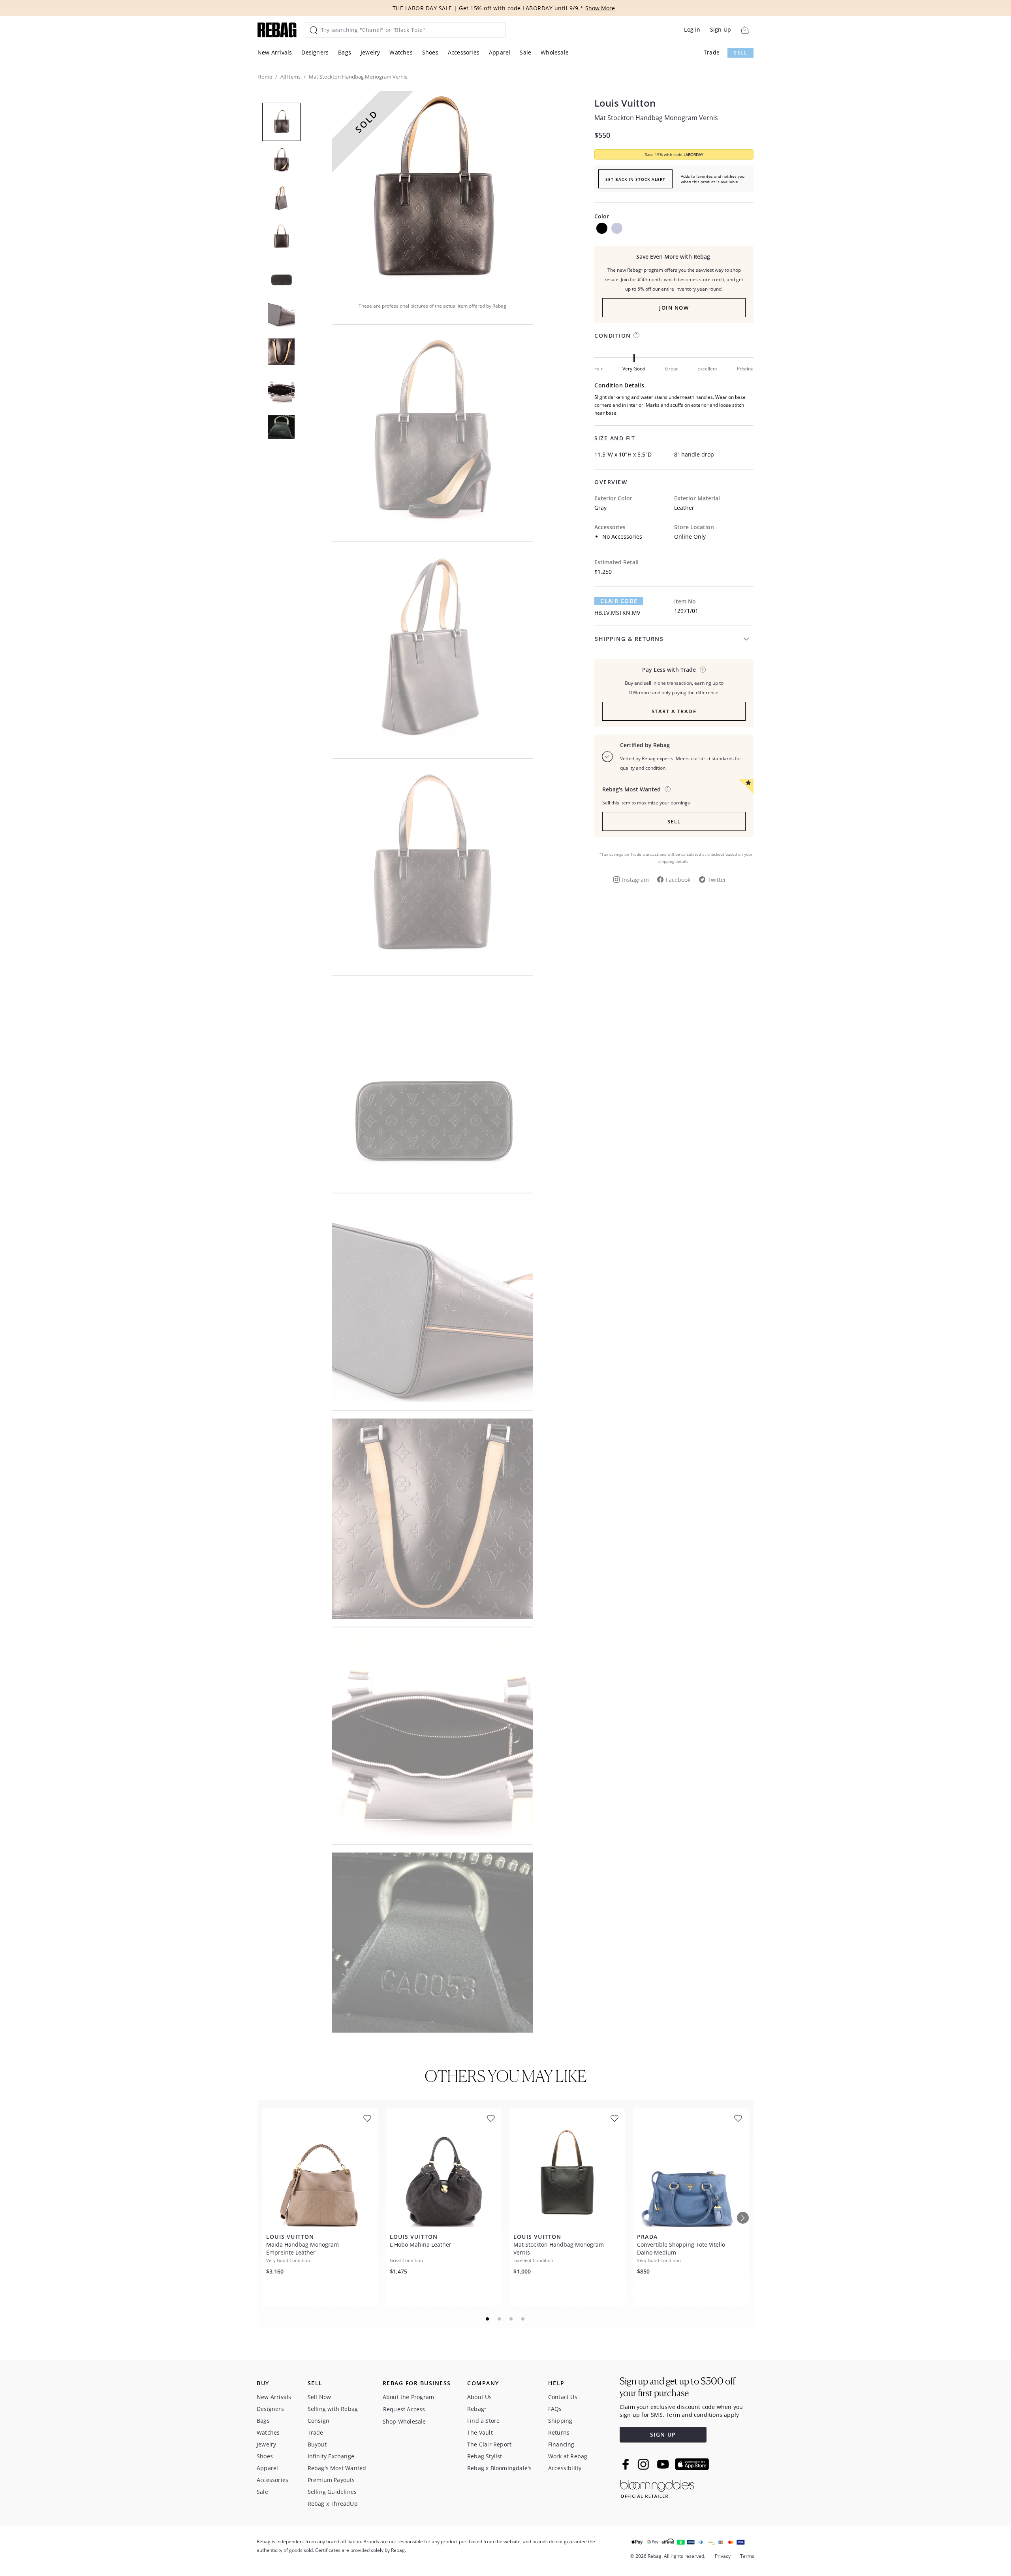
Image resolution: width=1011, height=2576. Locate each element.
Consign (319, 2421)
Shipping (560, 2421)
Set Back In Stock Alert (635, 179)
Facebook (678, 880)
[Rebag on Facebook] (627, 2464)
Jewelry (370, 52)
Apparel (500, 52)
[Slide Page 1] (488, 2319)
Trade (712, 52)
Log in (692, 29)
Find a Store (483, 2421)
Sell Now (319, 2397)
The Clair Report (489, 2444)
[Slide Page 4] (523, 2319)
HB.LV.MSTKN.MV (617, 613)
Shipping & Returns (629, 639)
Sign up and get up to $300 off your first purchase (677, 2387)
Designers (315, 52)
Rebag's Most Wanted (337, 2468)
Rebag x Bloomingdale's (499, 2468)
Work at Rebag (568, 2456)
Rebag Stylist (485, 2456)
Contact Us (563, 2397)
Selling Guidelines (332, 2492)
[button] (432, 191)
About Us (480, 2397)
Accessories (464, 52)
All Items (290, 77)
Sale (525, 52)
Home (265, 77)
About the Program (408, 2397)
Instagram (635, 880)
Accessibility (565, 2468)
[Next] (743, 2218)
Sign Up (721, 29)
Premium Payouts (331, 2480)
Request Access (404, 2409)
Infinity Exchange (331, 2456)
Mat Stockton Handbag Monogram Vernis (656, 118)
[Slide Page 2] (500, 2319)
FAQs (555, 2409)
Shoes (430, 52)
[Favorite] (367, 2118)
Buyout (317, 2444)
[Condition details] (636, 335)
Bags (345, 52)
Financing (561, 2444)
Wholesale (555, 52)
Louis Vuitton (625, 103)
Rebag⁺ (477, 2409)
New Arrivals (275, 52)
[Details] (703, 670)
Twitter (717, 880)
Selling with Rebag (333, 2409)
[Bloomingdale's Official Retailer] (657, 2487)
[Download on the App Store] (692, 2464)
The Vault (480, 2432)
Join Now (674, 308)
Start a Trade (674, 711)
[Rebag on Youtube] (664, 2464)
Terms (747, 2556)
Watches (401, 52)
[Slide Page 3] (511, 2319)
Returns (559, 2432)
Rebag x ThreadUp (333, 2504)
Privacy (723, 2556)
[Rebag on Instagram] (643, 2464)
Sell (740, 53)
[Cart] (745, 30)
